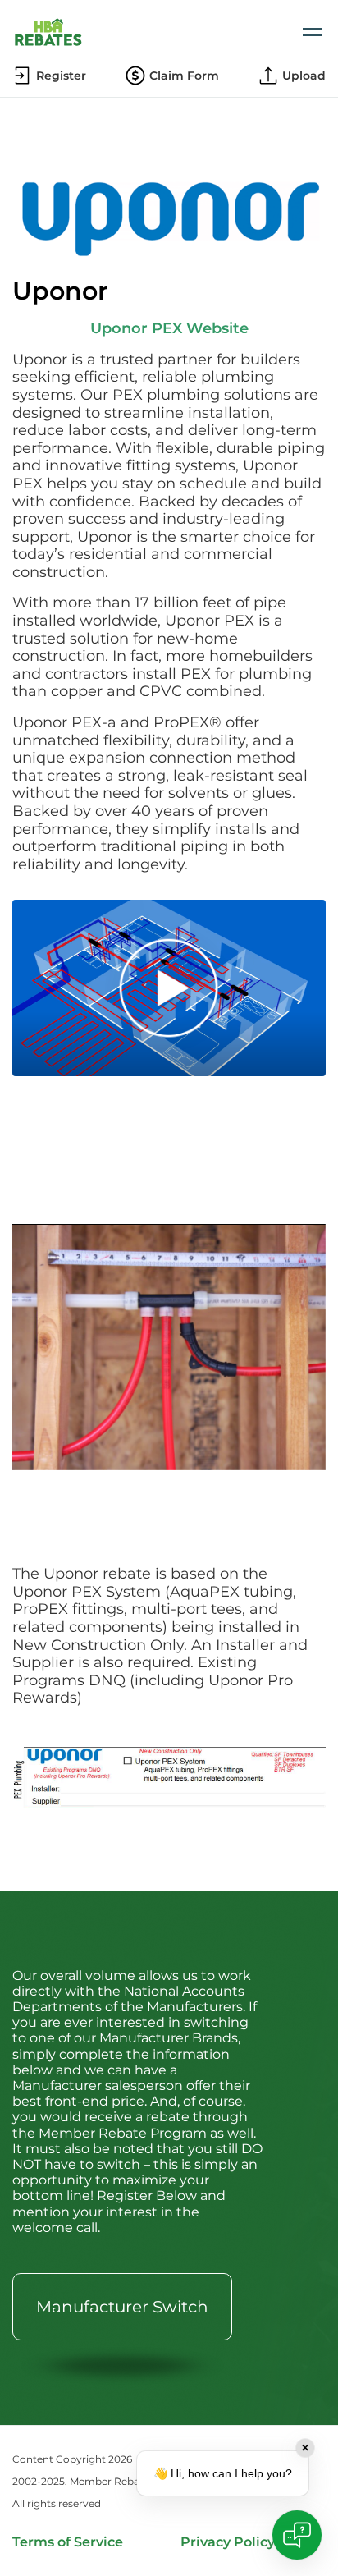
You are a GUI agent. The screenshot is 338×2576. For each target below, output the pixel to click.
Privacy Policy (228, 2542)
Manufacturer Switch (122, 2307)
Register (61, 76)
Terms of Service (68, 2542)
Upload (304, 76)
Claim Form (184, 76)
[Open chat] (297, 2535)
